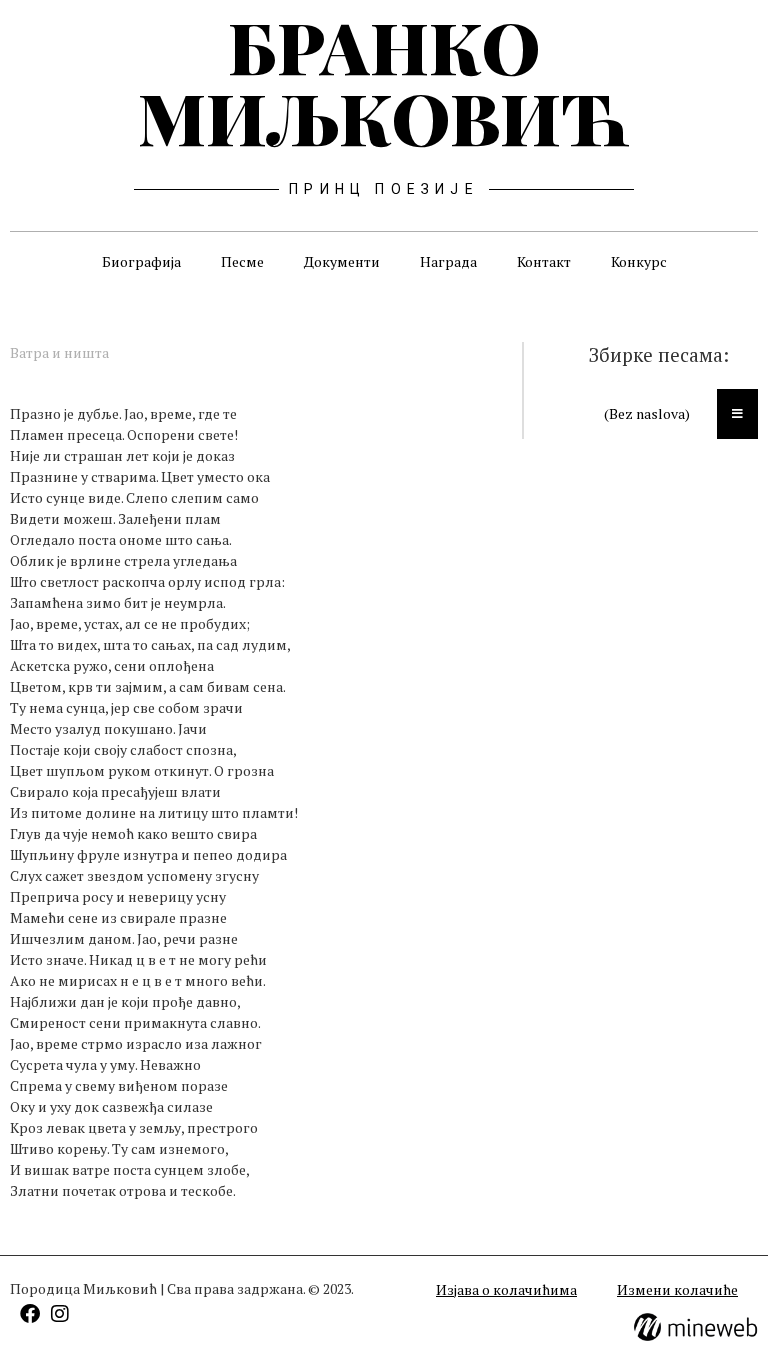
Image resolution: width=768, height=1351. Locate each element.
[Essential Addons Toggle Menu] (737, 414)
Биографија (141, 261)
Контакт (544, 261)
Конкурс (639, 261)
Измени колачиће (677, 1289)
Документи (342, 261)
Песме (242, 261)
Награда (448, 261)
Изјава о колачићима (506, 1289)
